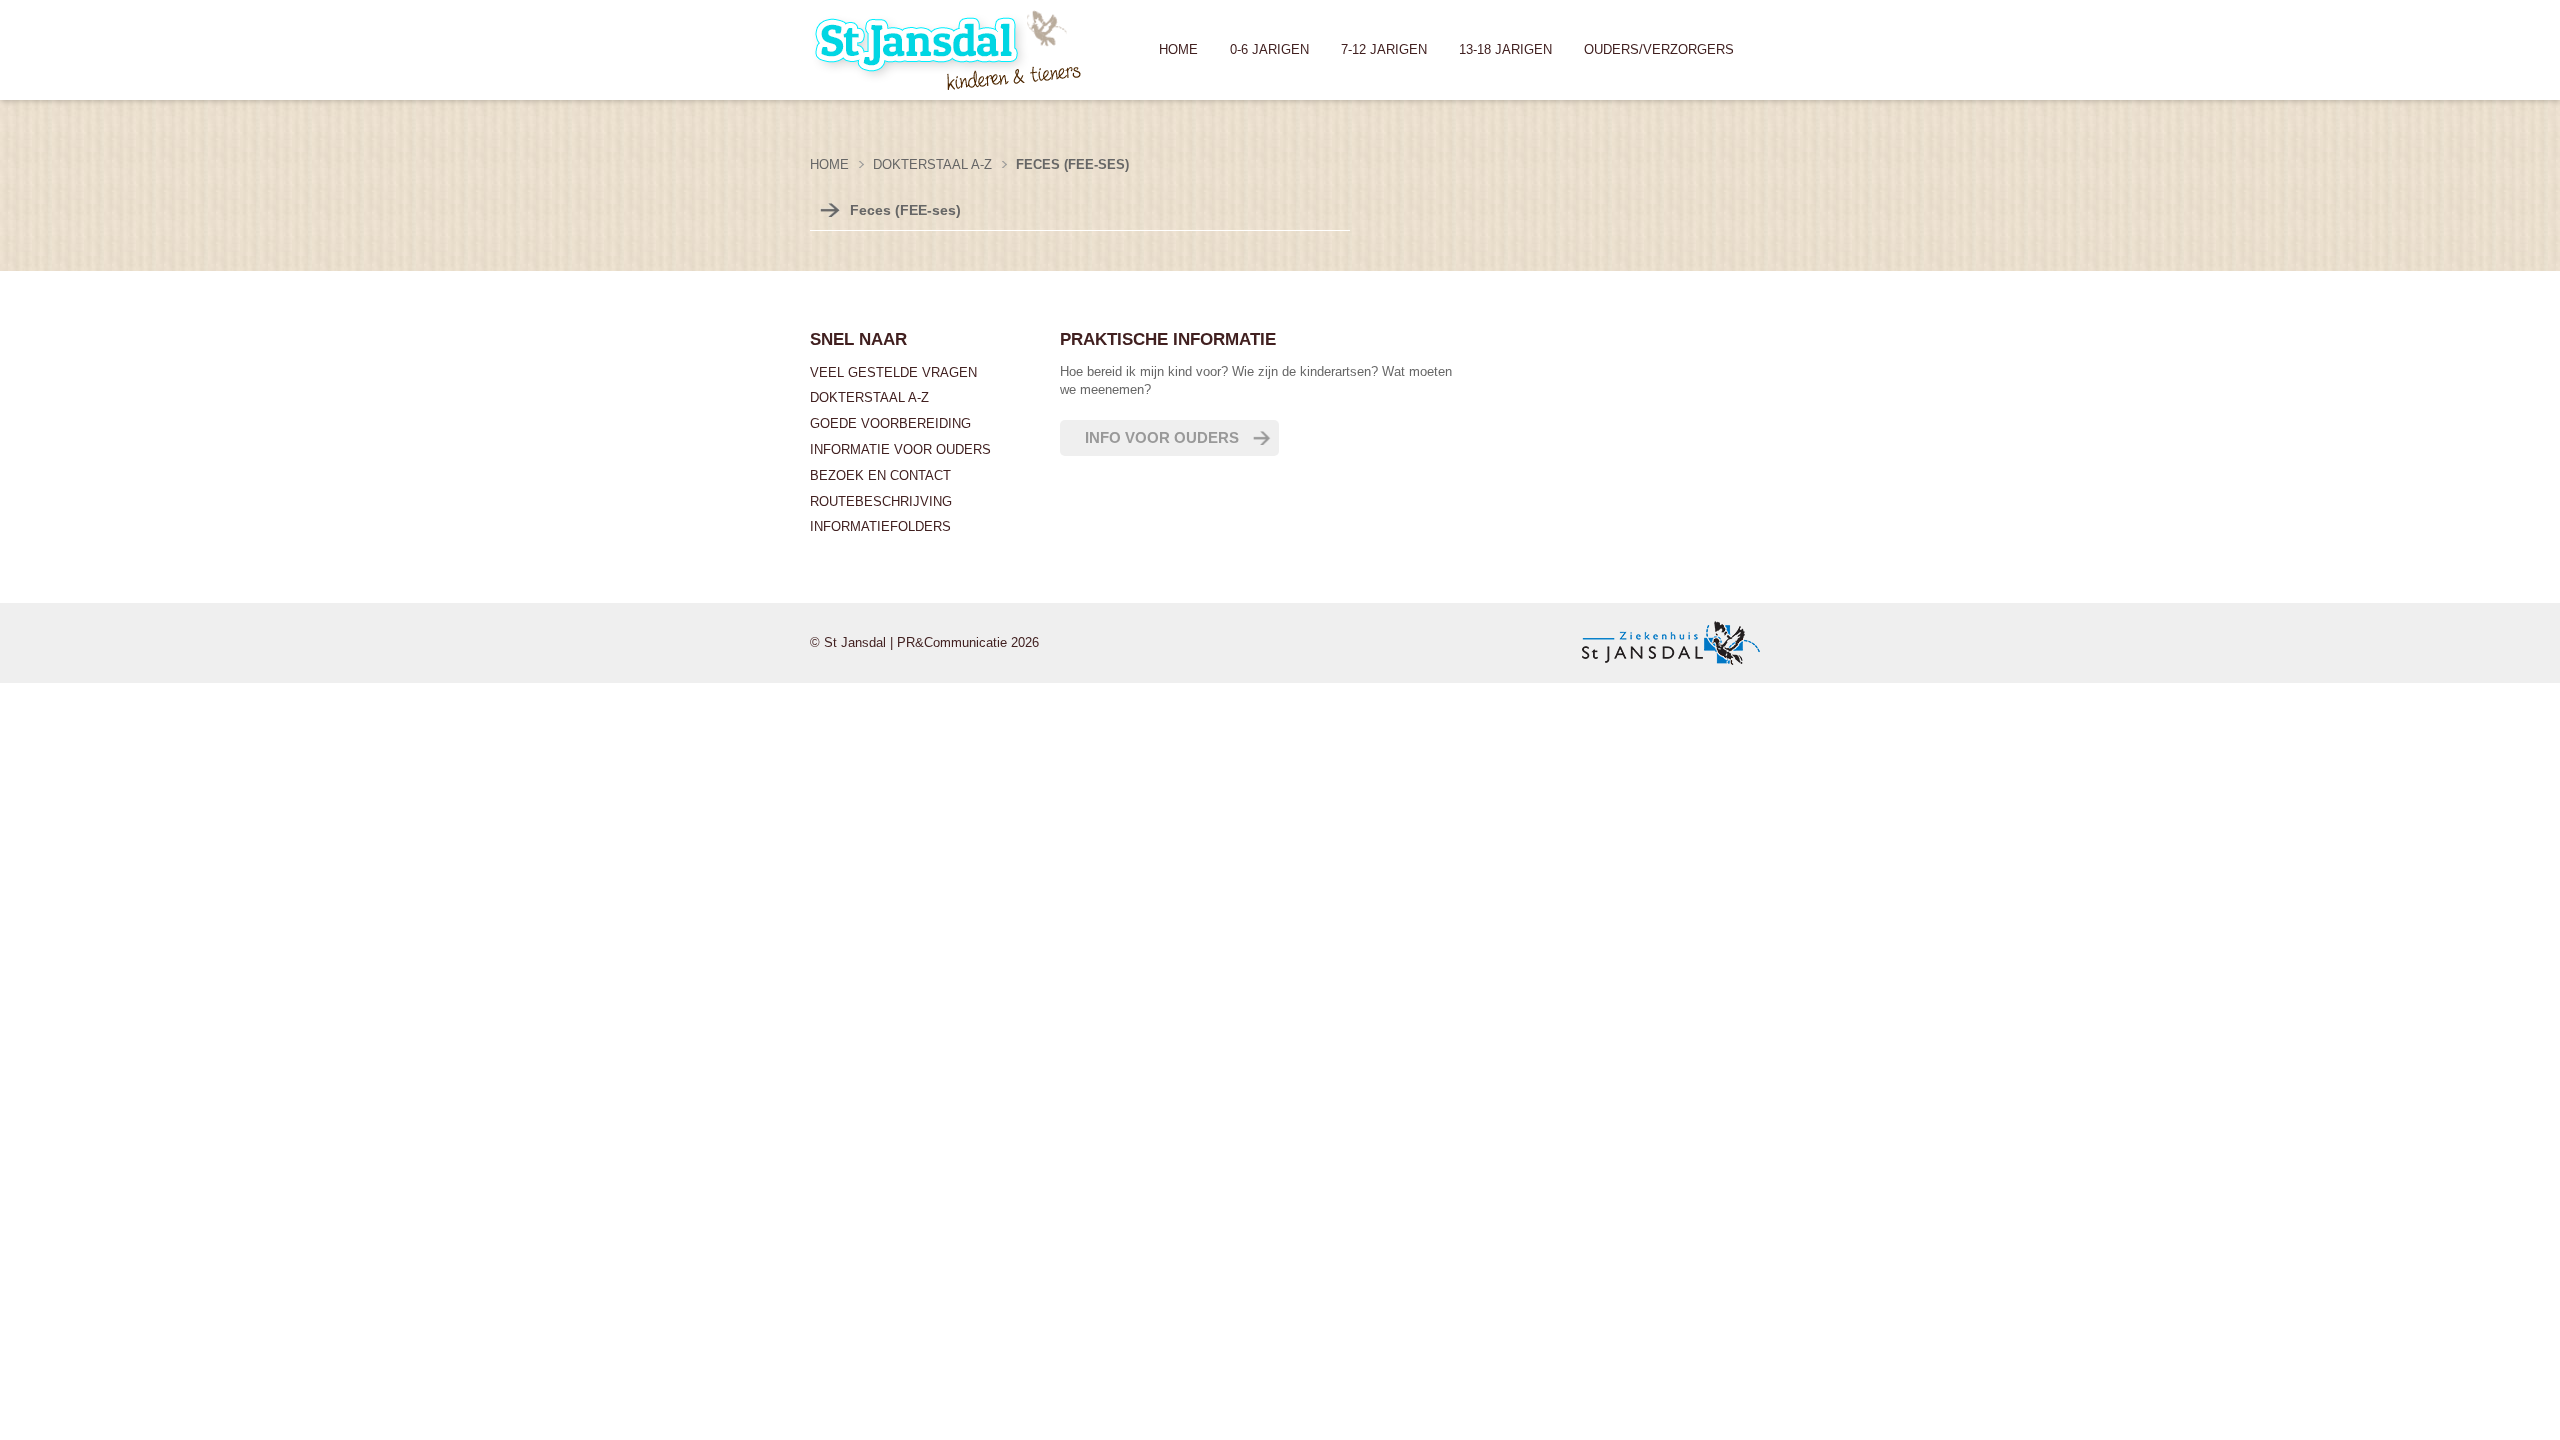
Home (1178, 49)
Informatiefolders (880, 526)
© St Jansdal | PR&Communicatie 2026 (924, 642)
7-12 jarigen (1384, 49)
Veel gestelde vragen (893, 372)
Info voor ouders (1162, 437)
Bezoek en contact (880, 475)
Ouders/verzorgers (1659, 49)
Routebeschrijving (881, 501)
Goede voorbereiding (890, 423)
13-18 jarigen (1505, 49)
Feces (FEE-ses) (905, 210)
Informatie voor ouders (900, 449)
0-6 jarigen (1269, 49)
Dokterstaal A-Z (869, 397)
